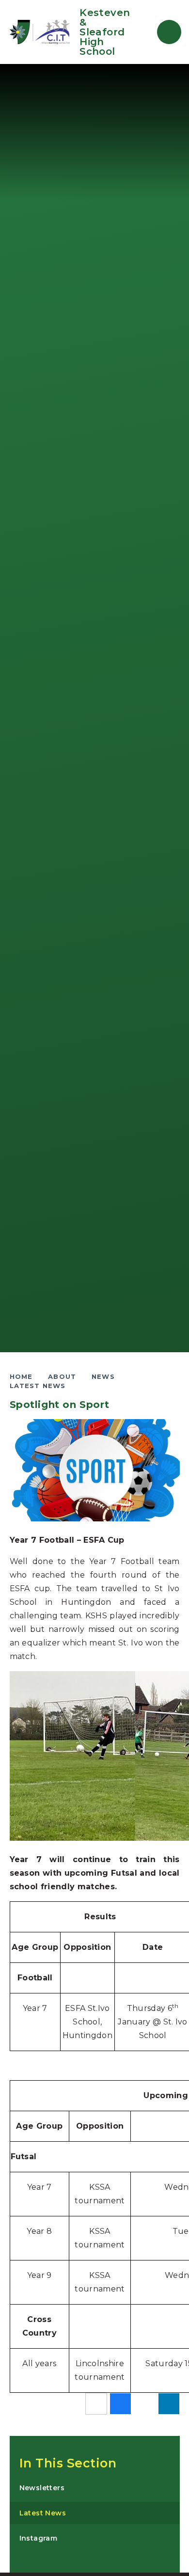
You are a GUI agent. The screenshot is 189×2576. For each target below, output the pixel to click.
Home (21, 1376)
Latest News (38, 1386)
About (62, 1376)
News (103, 1376)
